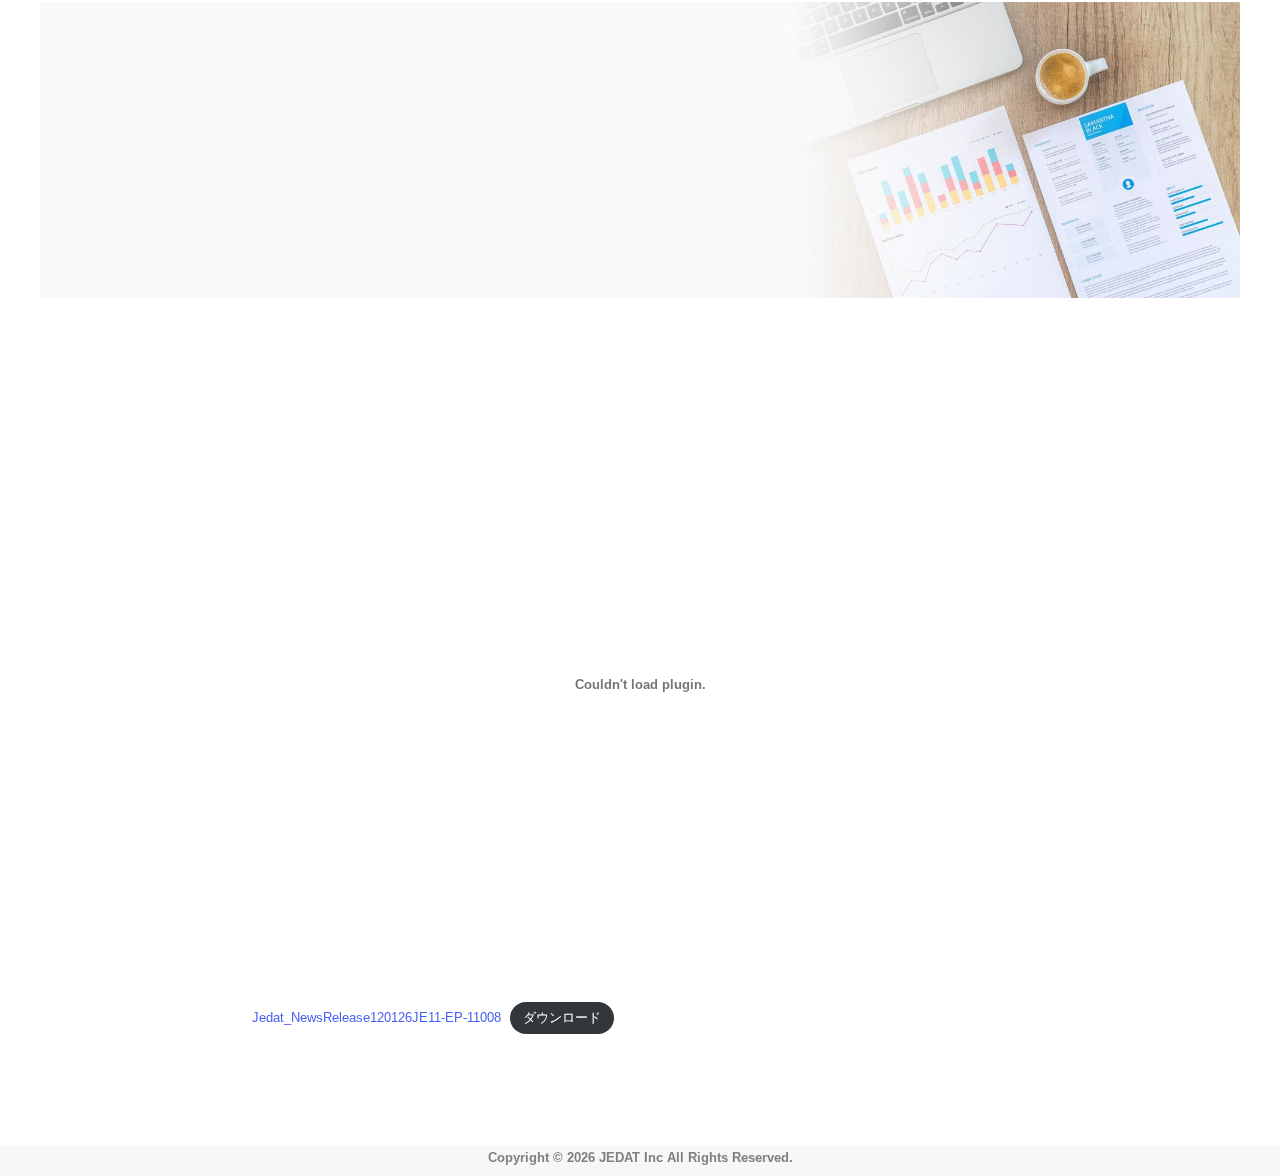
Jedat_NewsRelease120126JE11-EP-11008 (376, 1017)
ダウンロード (562, 1017)
